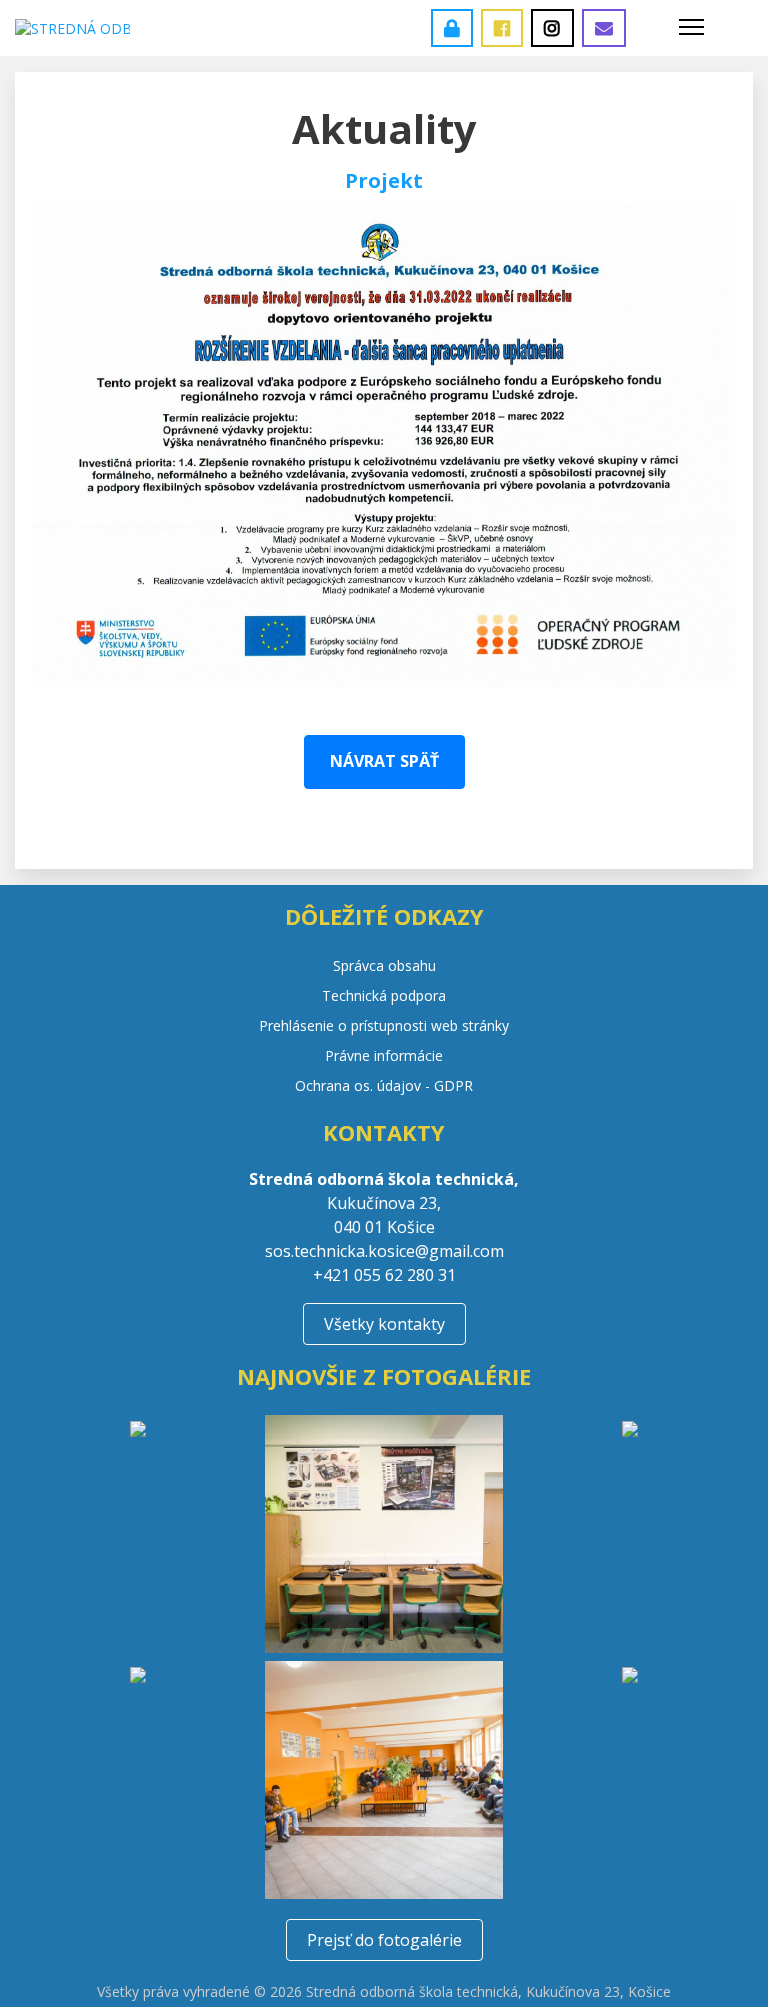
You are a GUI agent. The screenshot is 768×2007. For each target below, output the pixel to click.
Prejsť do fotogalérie (384, 1940)
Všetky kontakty (384, 1324)
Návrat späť (384, 761)
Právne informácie (384, 1055)
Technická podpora (384, 995)
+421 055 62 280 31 (384, 1275)
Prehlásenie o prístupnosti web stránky (384, 1025)
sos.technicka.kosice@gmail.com (384, 1251)
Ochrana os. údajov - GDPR (384, 1085)
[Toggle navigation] (691, 28)
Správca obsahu (384, 965)
